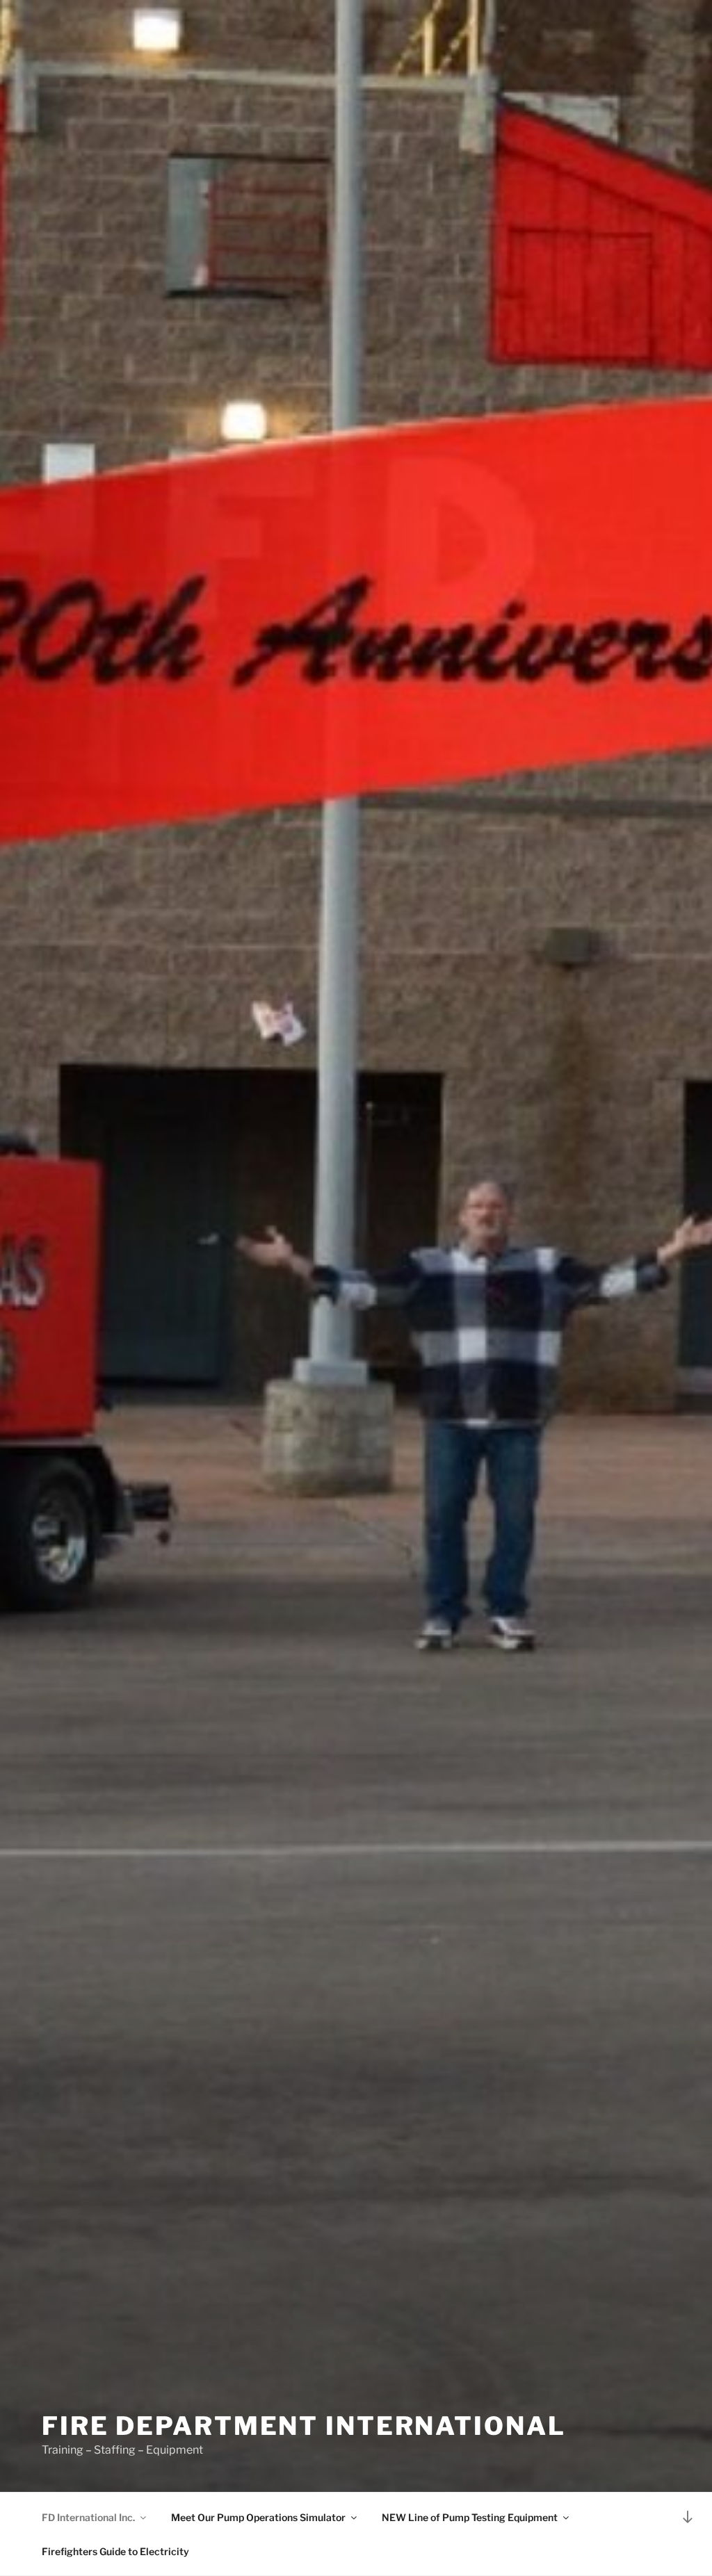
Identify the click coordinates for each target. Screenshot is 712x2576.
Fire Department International (304, 2426)
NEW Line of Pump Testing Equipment (470, 2517)
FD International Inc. (88, 2517)
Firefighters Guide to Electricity (115, 2551)
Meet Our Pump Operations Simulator (258, 2517)
